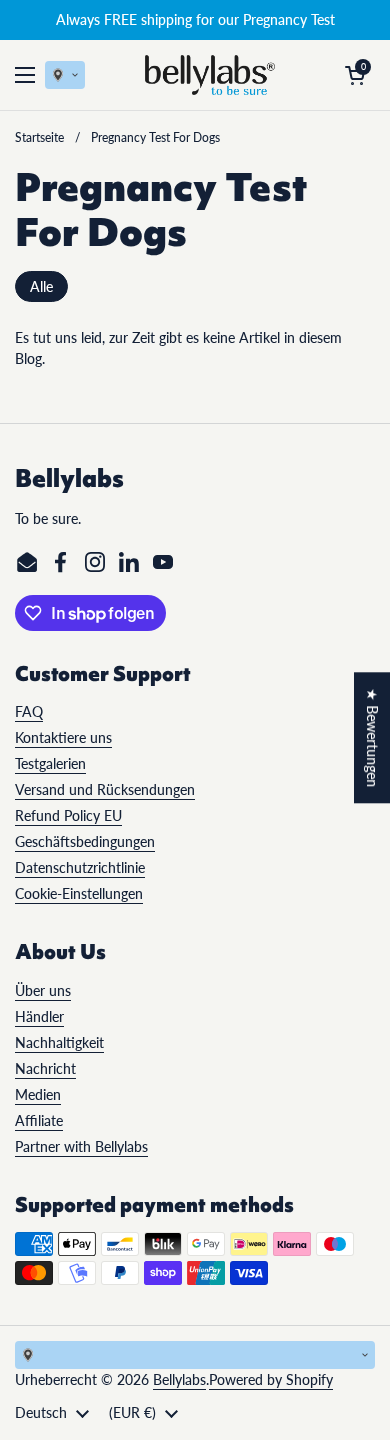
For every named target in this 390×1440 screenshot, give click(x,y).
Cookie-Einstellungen (79, 893)
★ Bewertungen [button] (372, 737)
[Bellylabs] (210, 75)
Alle (41, 286)
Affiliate (39, 1120)
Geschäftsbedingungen (85, 841)
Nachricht (45, 1068)
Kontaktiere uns (63, 737)
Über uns (43, 990)
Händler (39, 1016)
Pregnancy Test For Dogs (155, 137)
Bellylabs (179, 1379)
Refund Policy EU (68, 815)
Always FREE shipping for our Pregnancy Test (195, 19)
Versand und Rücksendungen (105, 789)
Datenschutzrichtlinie (80, 867)
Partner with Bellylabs (81, 1146)
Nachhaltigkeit (59, 1042)
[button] (355, 75)
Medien (38, 1094)
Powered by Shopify (271, 1379)
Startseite (39, 137)
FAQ (29, 711)
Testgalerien (50, 763)
